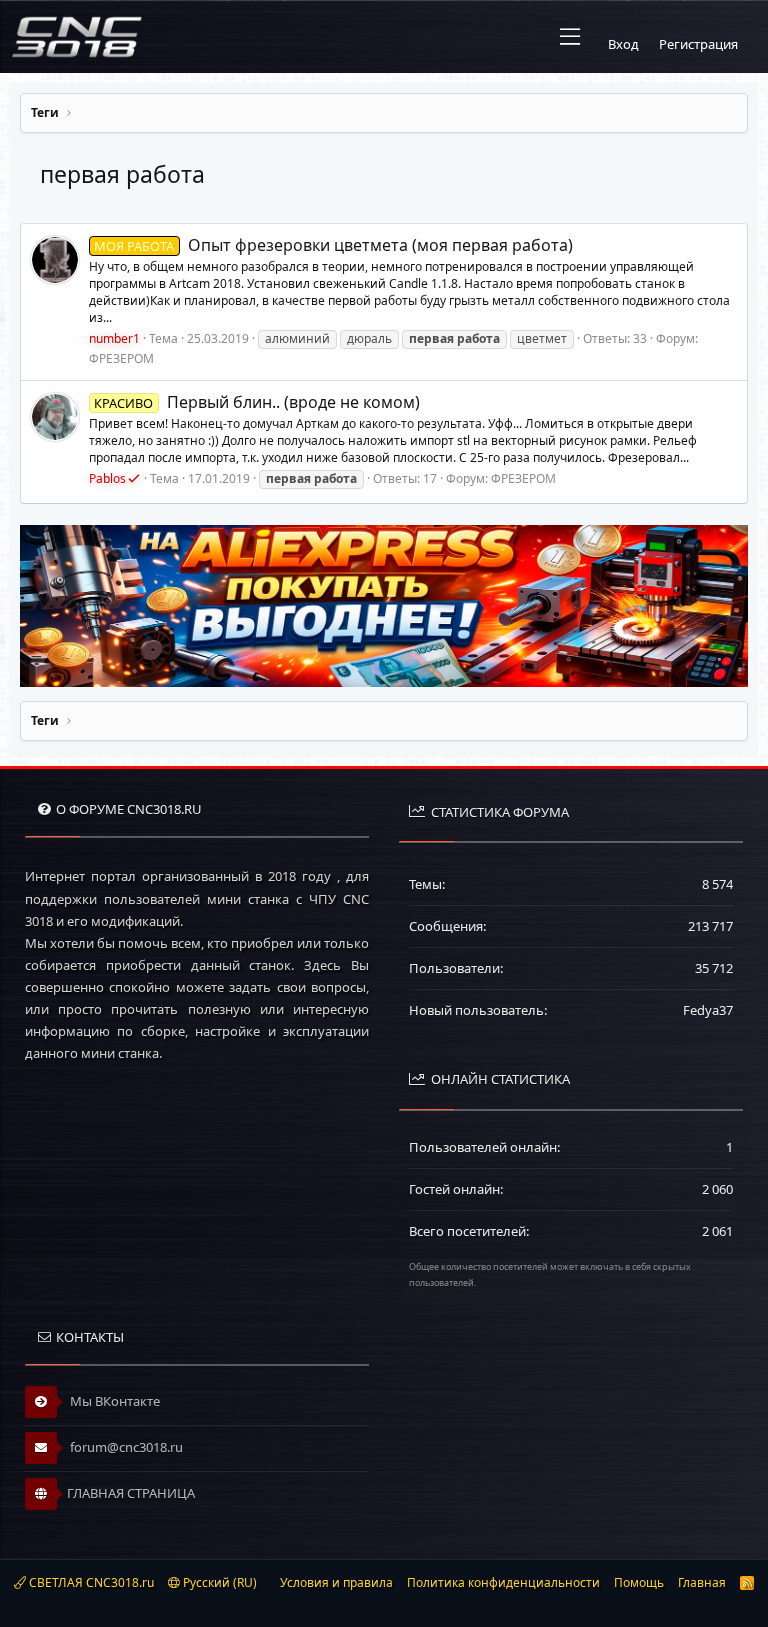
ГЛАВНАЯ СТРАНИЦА (131, 1493)
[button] (570, 37)
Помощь (639, 1582)
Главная (702, 1582)
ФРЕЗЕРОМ (121, 358)
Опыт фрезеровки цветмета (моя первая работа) (333, 245)
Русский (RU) (218, 1582)
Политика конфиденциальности (503, 1582)
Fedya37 (708, 1010)
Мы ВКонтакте (113, 1401)
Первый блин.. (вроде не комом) (256, 402)
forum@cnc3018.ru (125, 1447)
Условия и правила (336, 1582)
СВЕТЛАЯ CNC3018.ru (90, 1582)
